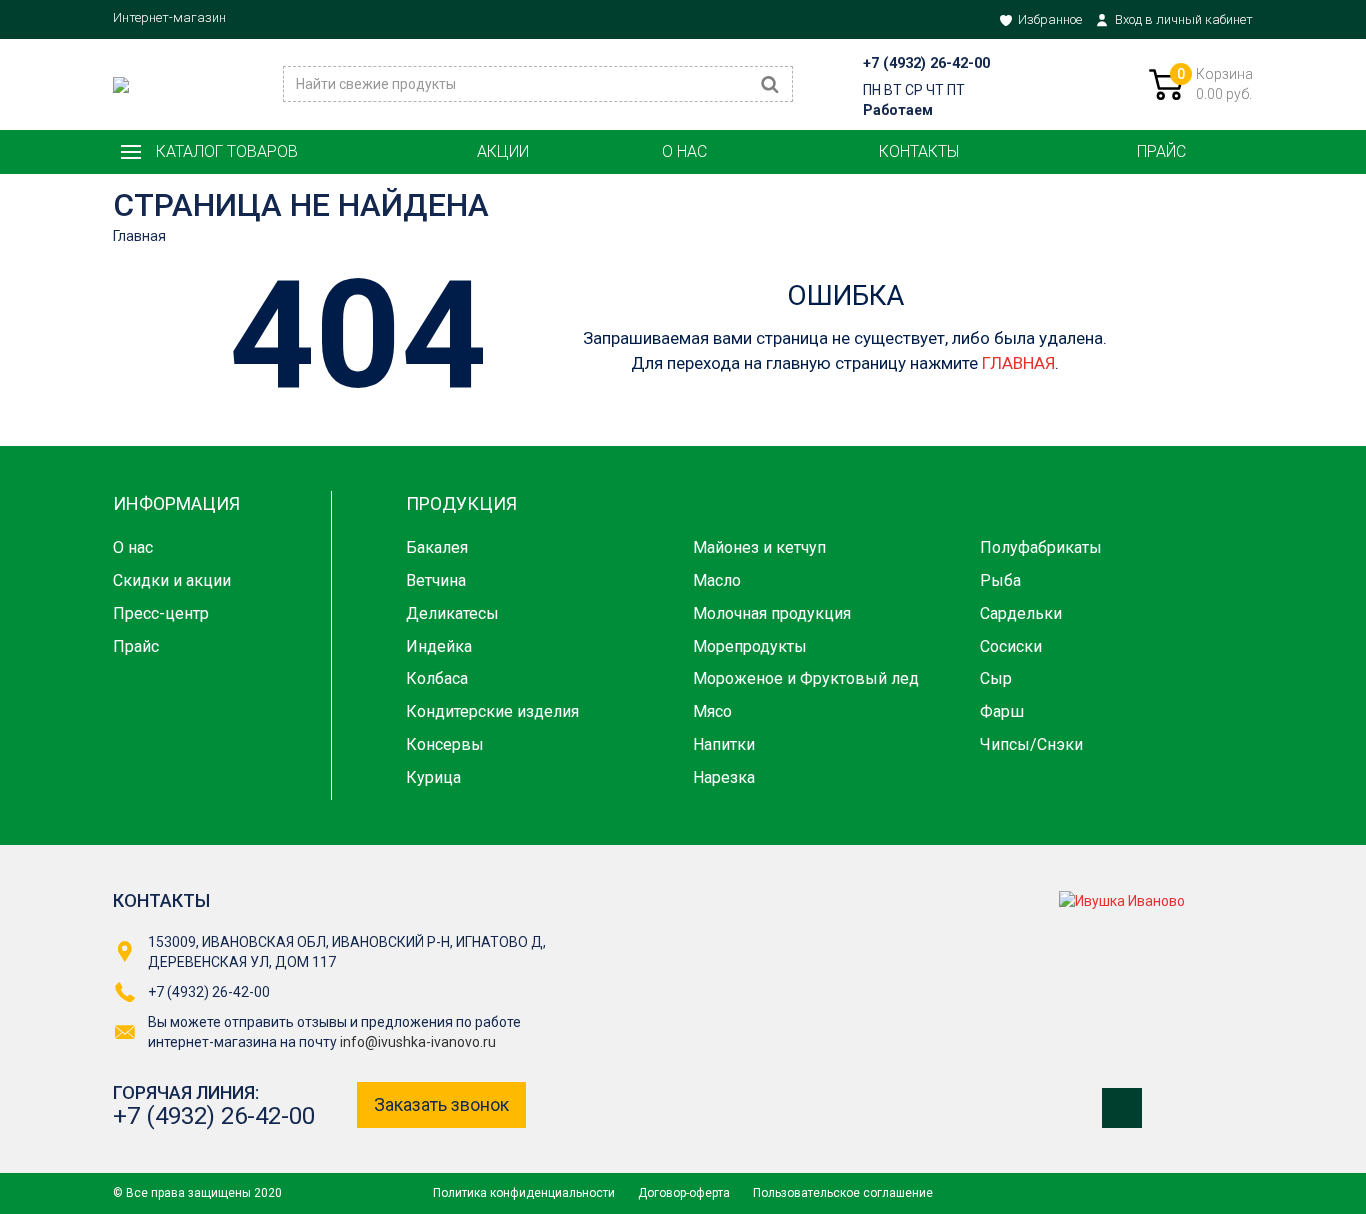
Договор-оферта (684, 1193)
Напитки (724, 744)
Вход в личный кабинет (1184, 19)
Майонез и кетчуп (759, 547)
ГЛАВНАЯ (1018, 363)
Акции (503, 151)
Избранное (1050, 19)
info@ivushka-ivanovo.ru (418, 1042)
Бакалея (437, 547)
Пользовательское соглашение (843, 1193)
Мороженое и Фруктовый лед (806, 678)
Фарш (1002, 711)
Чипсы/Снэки (1031, 744)
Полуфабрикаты (1041, 547)
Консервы (445, 744)
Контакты (919, 151)
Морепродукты (750, 646)
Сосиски (1011, 646)
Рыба (1000, 580)
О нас (684, 151)
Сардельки (1021, 613)
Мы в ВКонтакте (1122, 1108)
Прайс (1161, 151)
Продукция (461, 503)
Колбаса (437, 678)
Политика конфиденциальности (524, 1193)
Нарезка (724, 777)
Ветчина (436, 580)
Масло (717, 580)
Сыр (996, 678)
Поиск (769, 84)
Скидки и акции (172, 580)
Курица (433, 777)
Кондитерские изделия (492, 711)
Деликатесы (452, 613)
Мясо (712, 711)
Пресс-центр (161, 613)
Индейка (439, 646)
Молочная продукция (772, 613)
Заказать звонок (441, 1104)
